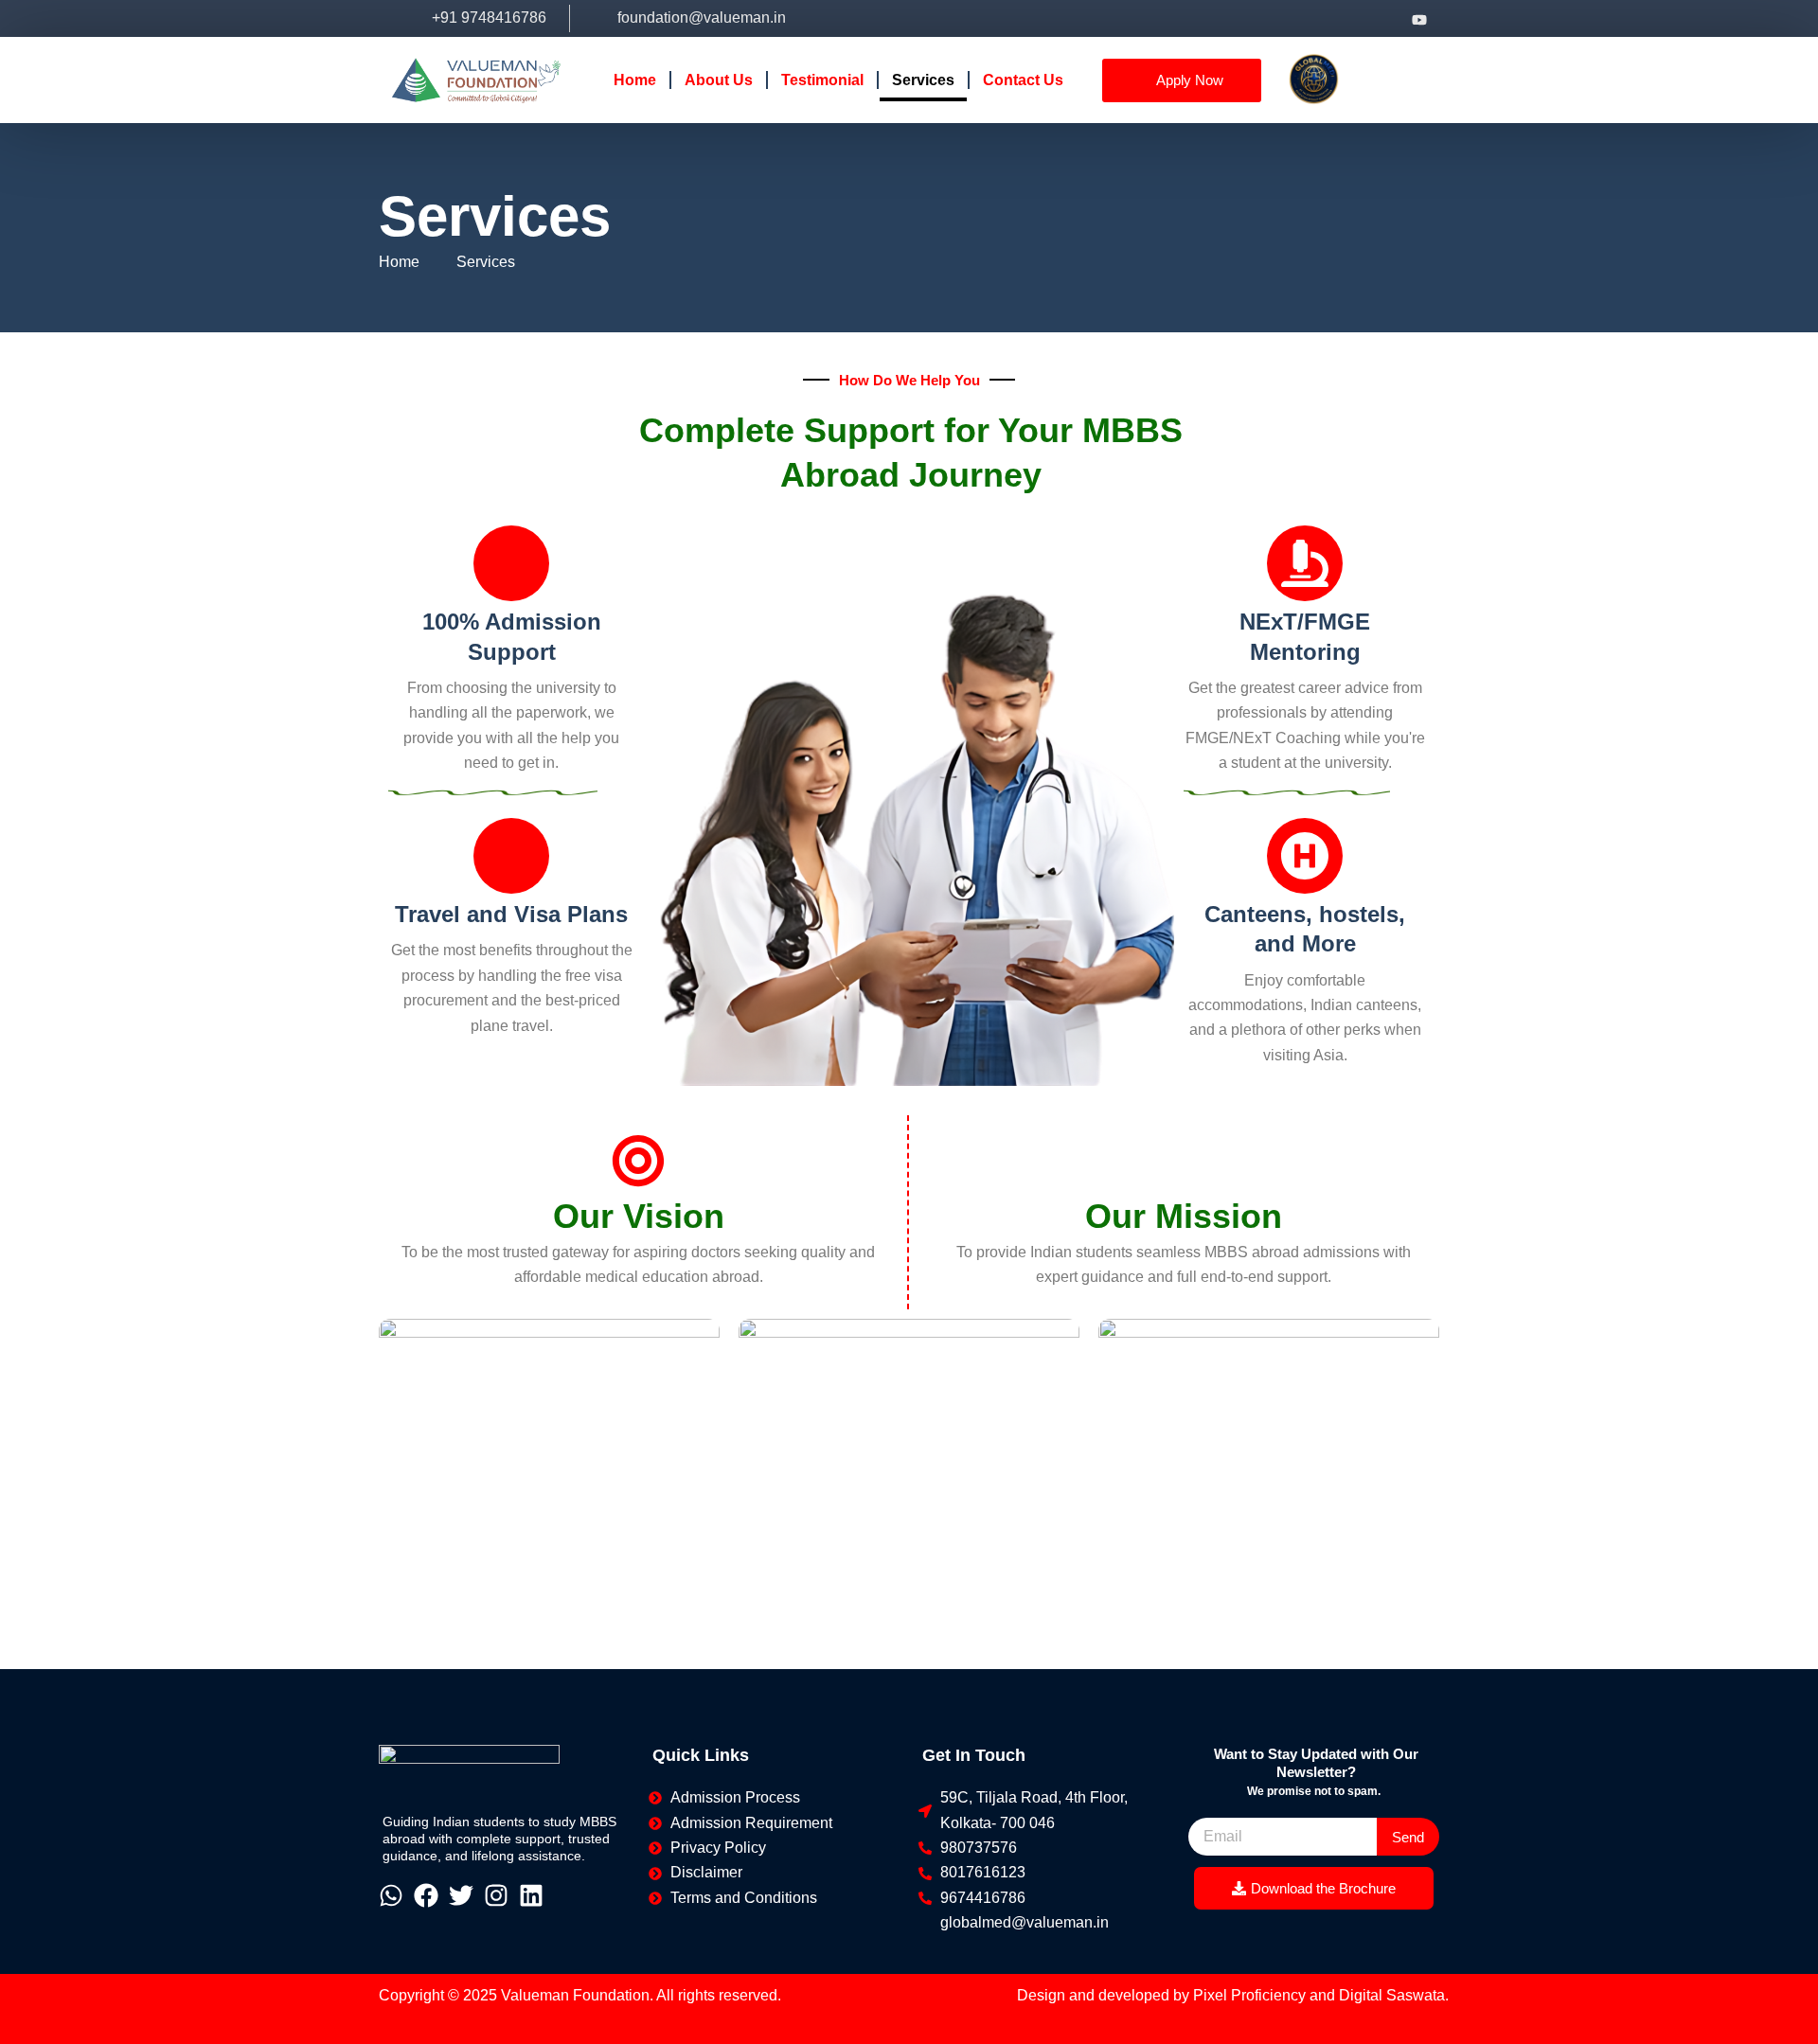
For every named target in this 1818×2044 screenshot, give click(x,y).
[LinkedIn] (1383, 18)
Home (635, 80)
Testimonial (822, 80)
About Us (719, 80)
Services (923, 80)
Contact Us (1023, 80)
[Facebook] (1275, 18)
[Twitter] (1347, 18)
